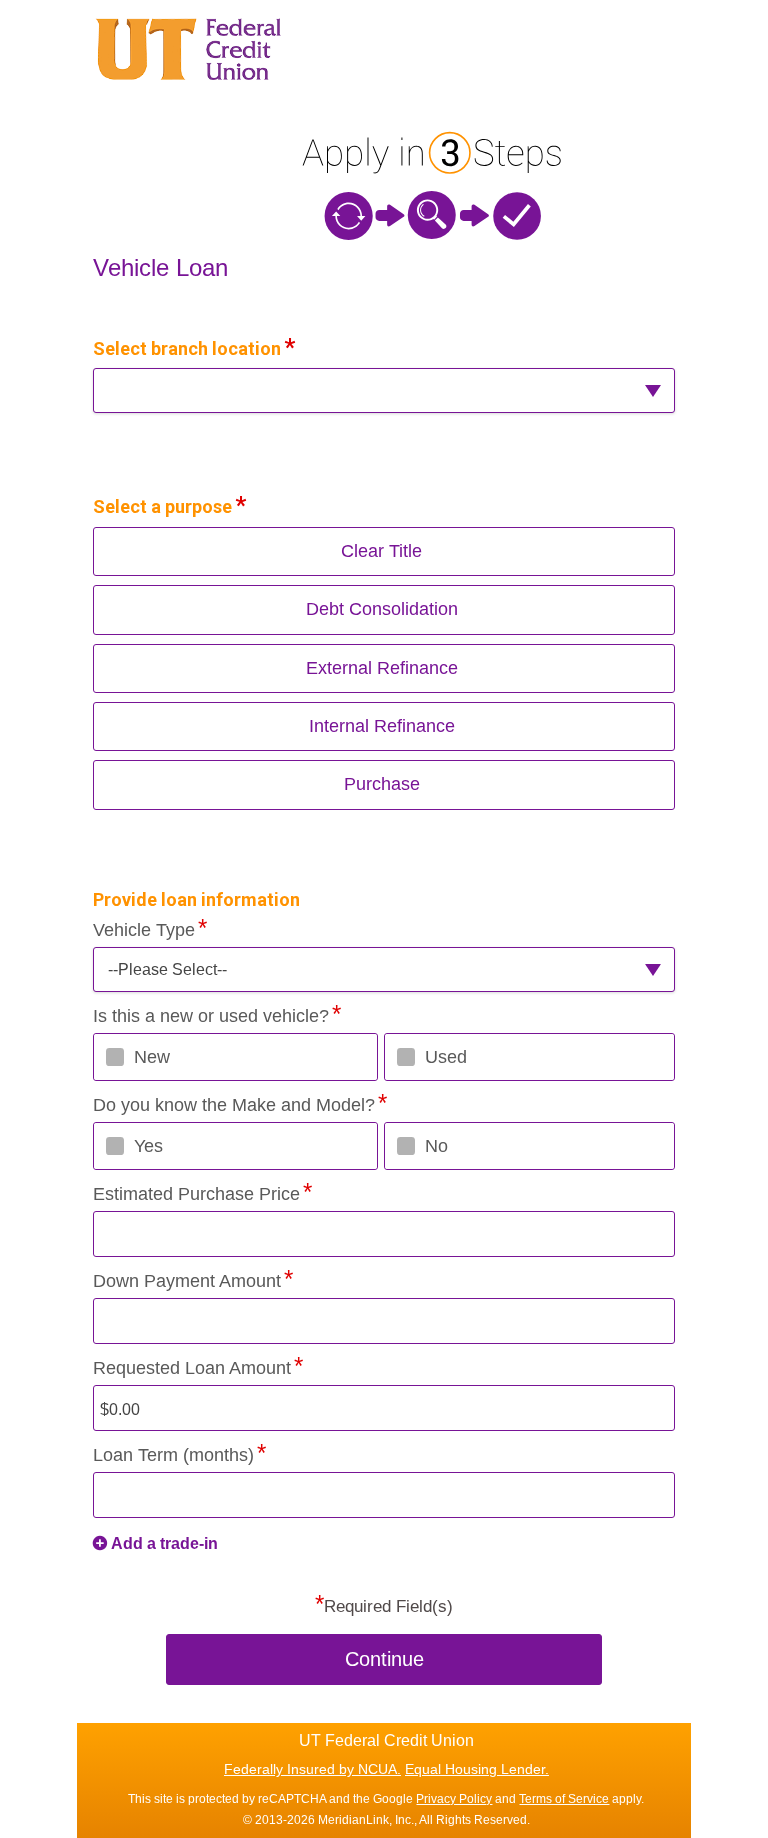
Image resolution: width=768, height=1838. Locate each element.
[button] (384, 390)
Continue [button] (384, 1659)
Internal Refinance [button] (382, 726)
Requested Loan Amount (192, 1368)
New (152, 1057)
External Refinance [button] (382, 668)
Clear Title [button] (381, 551)
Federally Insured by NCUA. (312, 1769)
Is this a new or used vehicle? (211, 1016)
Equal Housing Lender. (477, 1769)
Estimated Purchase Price (196, 1194)
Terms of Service (564, 1799)
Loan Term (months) (173, 1455)
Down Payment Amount (187, 1281)
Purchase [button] (382, 784)
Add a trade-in (164, 1543)
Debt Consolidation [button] (382, 609)
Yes (148, 1146)
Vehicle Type (144, 930)
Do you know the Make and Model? (234, 1105)
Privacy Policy (454, 1799)
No (436, 1146)
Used (446, 1057)
